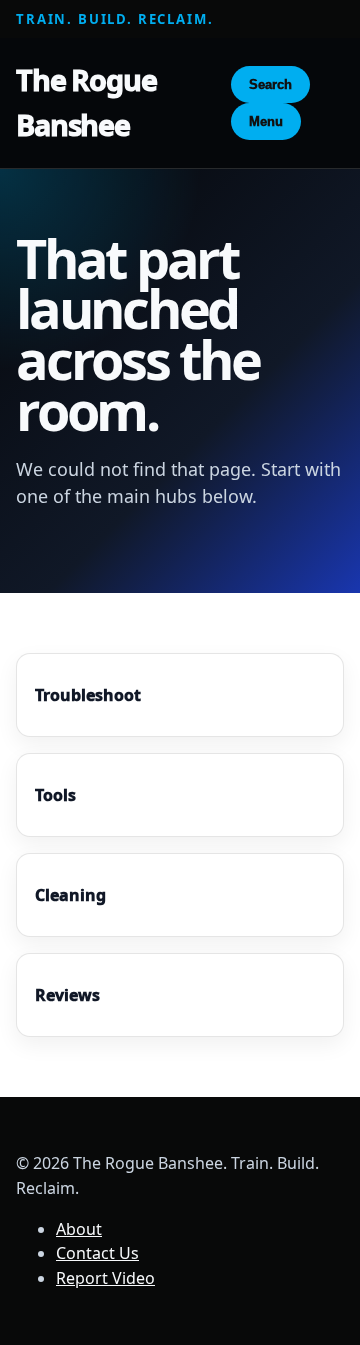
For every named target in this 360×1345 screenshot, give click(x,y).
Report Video (105, 1278)
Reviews (67, 995)
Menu (266, 121)
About (79, 1229)
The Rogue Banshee (86, 102)
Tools (55, 795)
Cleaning (70, 895)
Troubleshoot (88, 695)
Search (270, 84)
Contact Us (97, 1253)
